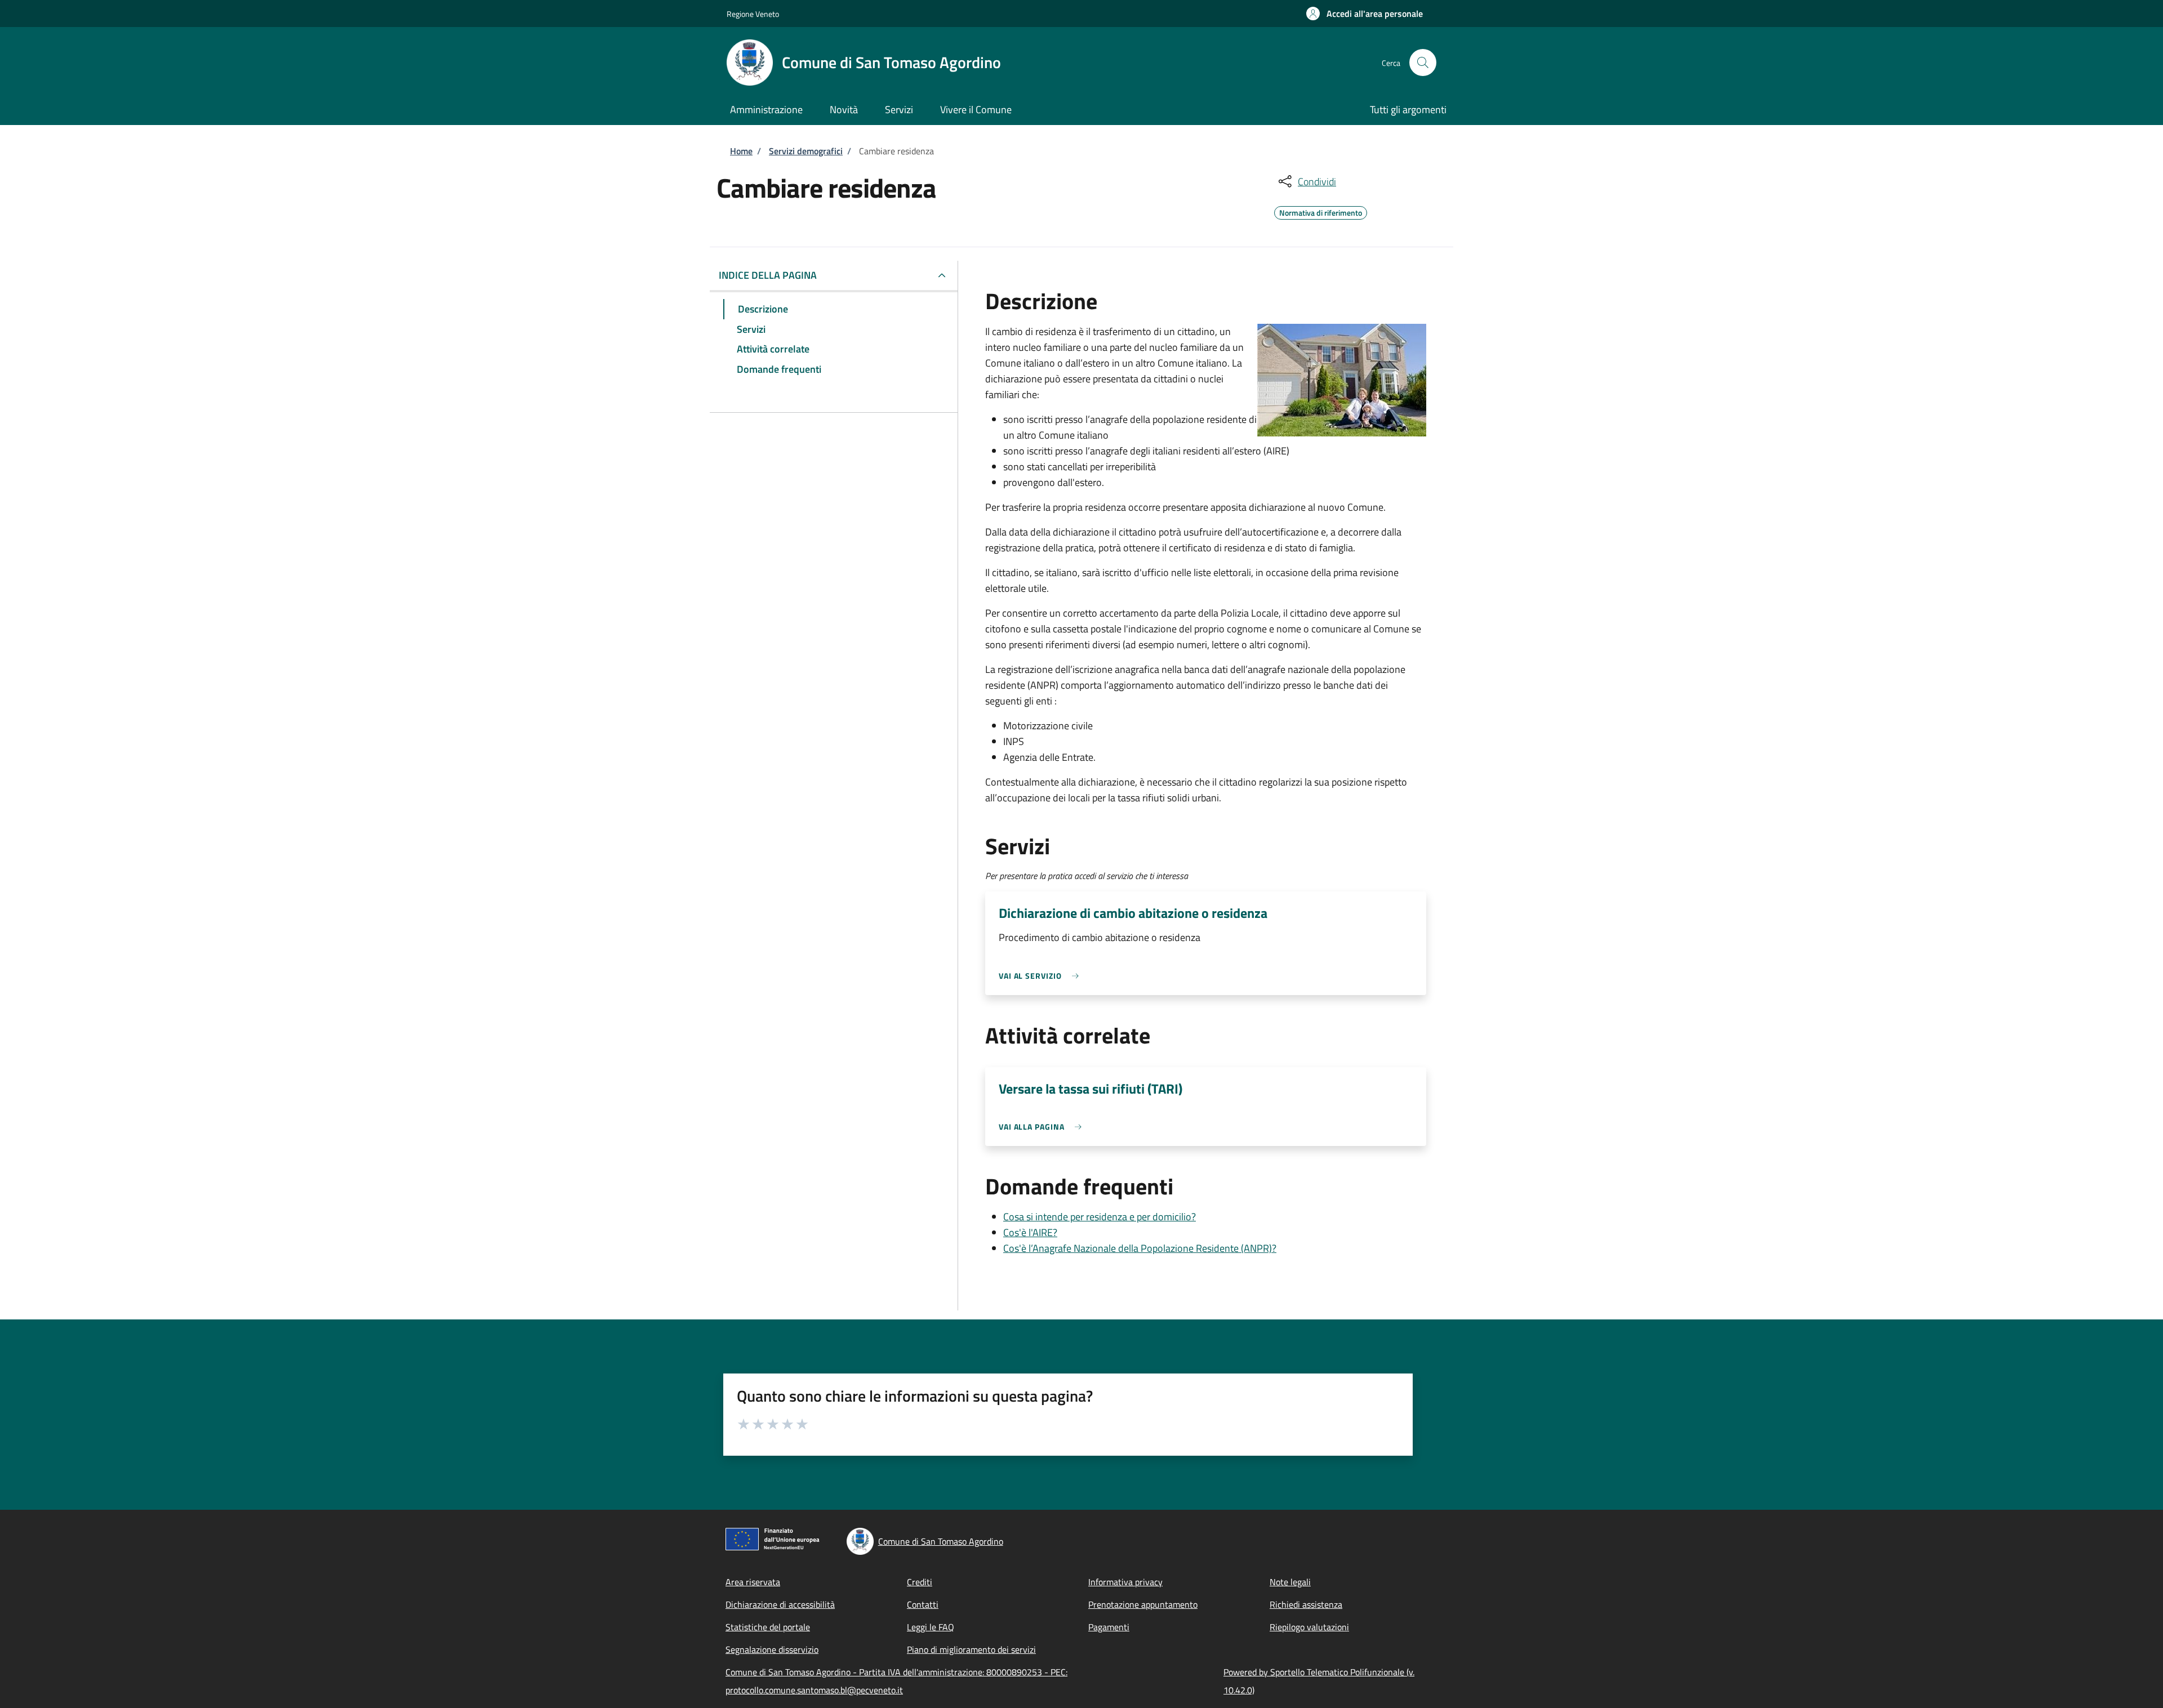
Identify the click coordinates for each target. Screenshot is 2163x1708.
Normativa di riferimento (1321, 211)
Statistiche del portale (768, 1627)
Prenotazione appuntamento (1143, 1604)
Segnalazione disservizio (772, 1649)
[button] (1365, 14)
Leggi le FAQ (931, 1627)
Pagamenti (1109, 1627)
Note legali (1290, 1582)
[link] (1042, 976)
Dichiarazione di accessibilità (780, 1604)
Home (741, 151)
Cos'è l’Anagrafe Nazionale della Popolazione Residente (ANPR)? (1140, 1248)
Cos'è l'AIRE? (1030, 1232)
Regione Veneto (753, 14)
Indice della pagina (768, 275)
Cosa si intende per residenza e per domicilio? (1100, 1217)
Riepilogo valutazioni (1309, 1627)
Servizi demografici (806, 151)
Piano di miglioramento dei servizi (971, 1649)
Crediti (920, 1582)
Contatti (923, 1604)
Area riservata (753, 1582)
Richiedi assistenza (1306, 1604)
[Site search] (1423, 63)
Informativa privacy (1125, 1582)
